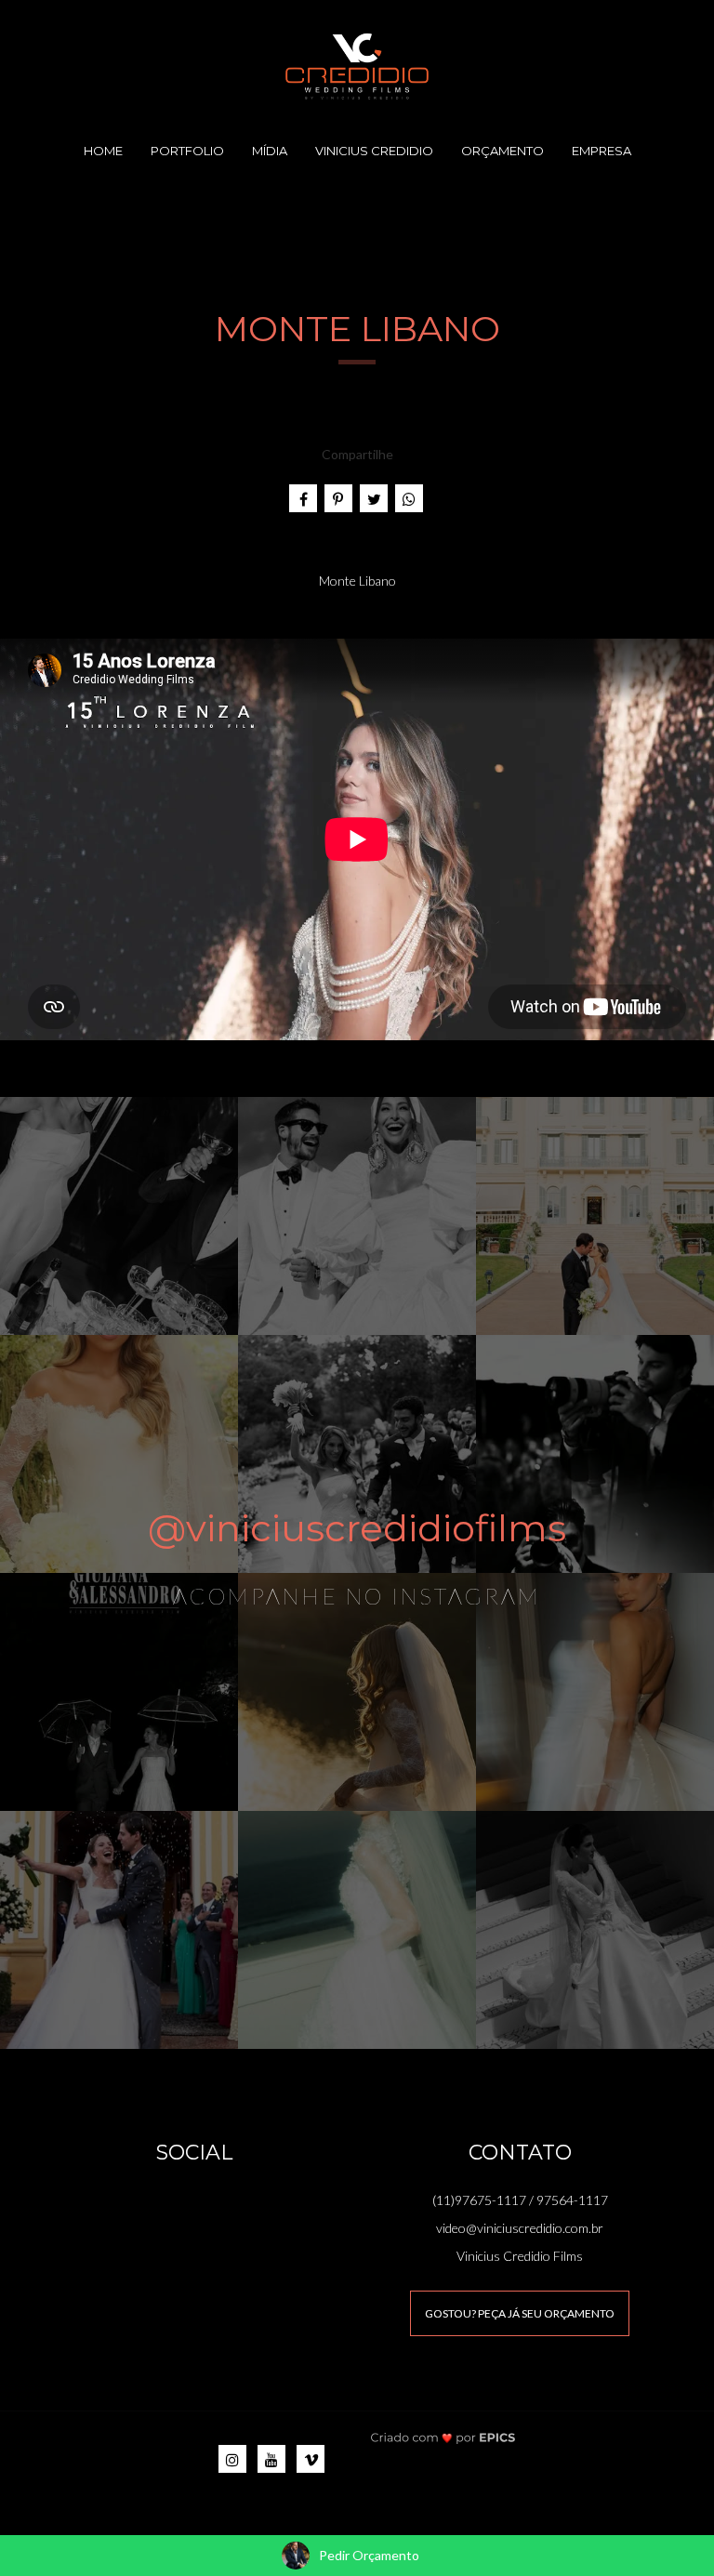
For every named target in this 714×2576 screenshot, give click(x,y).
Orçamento (502, 151)
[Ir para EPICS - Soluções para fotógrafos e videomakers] (443, 2437)
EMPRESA (602, 151)
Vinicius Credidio (374, 151)
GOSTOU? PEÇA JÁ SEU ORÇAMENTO (520, 2313)
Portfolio (187, 151)
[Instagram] (232, 2459)
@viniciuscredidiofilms (357, 1528)
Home (103, 151)
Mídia (270, 151)
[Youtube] (271, 2459)
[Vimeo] (311, 2459)
